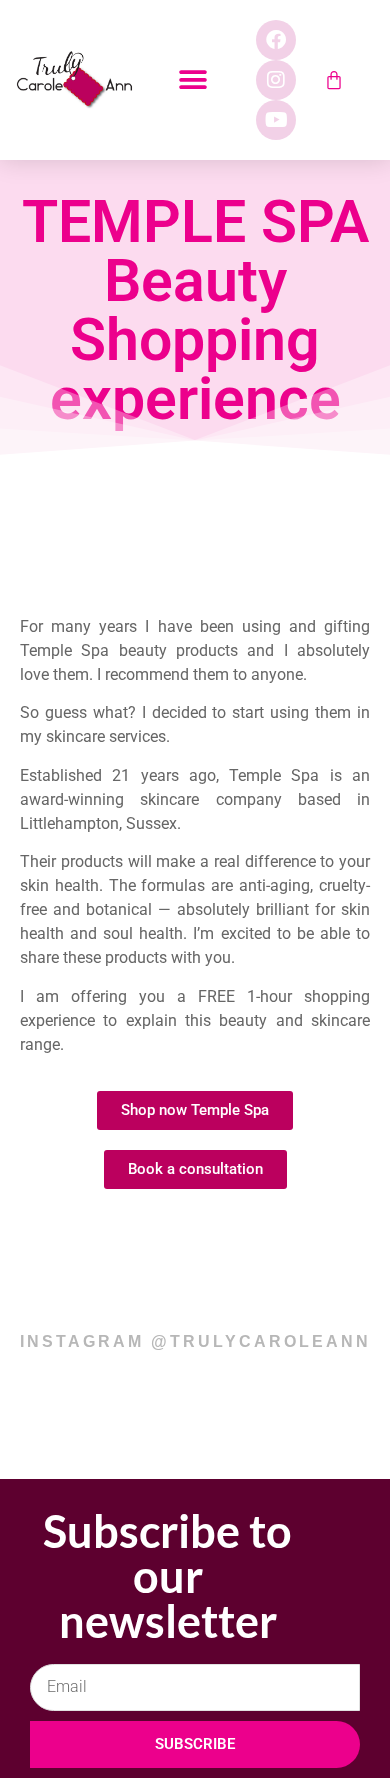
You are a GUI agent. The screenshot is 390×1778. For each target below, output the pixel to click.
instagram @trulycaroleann (195, 1341)
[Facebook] (276, 40)
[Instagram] (276, 80)
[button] (193, 80)
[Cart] (334, 80)
